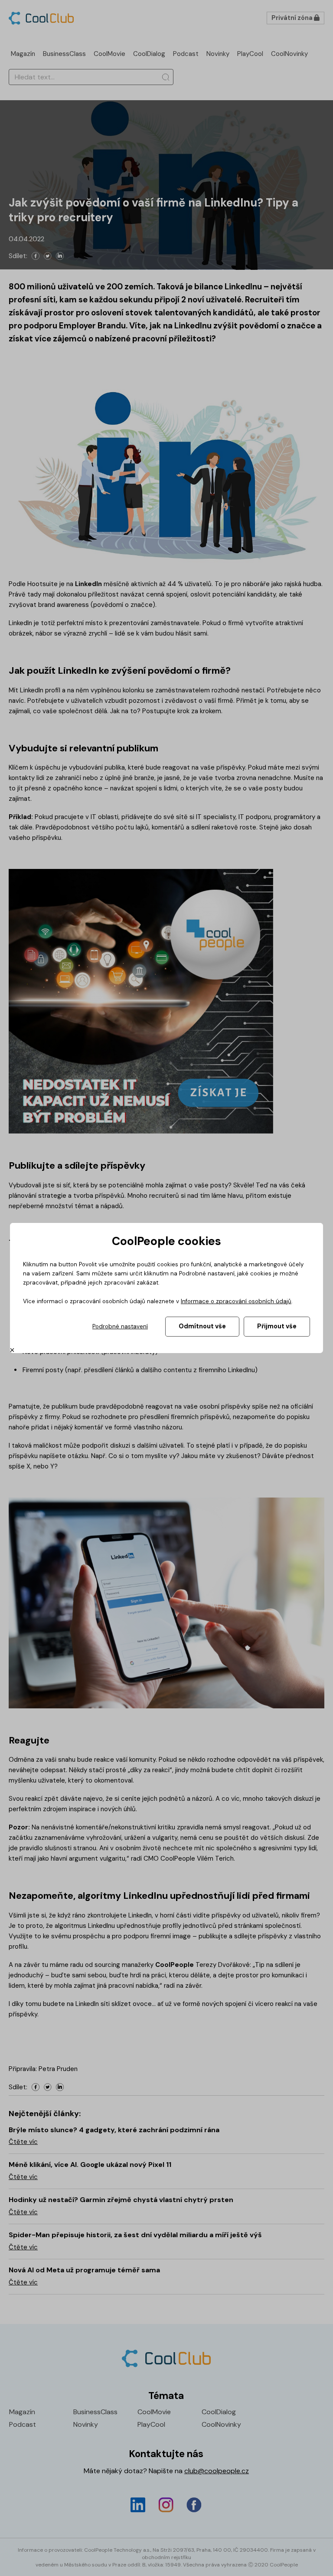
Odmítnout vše (202, 1326)
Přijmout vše (277, 1326)
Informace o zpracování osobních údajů (236, 1301)
